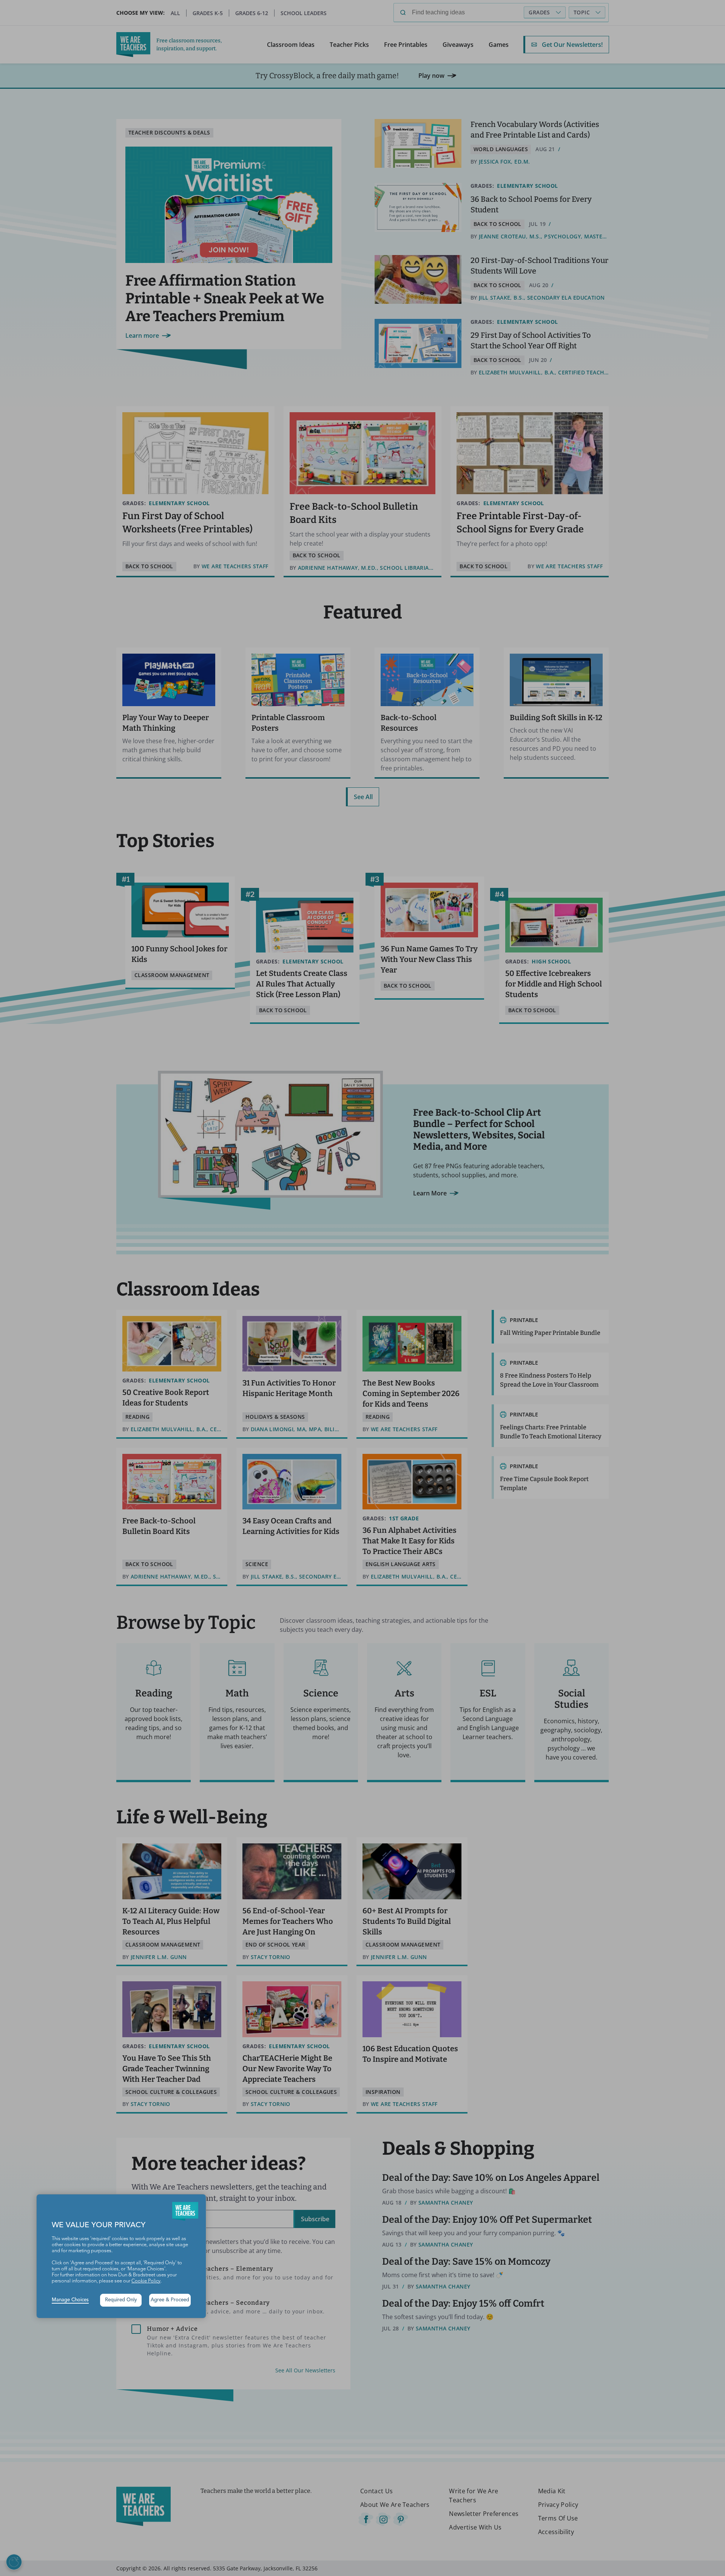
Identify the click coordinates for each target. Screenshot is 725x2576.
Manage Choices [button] (70, 2300)
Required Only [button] (121, 2300)
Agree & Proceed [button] (170, 2300)
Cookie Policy (146, 2281)
